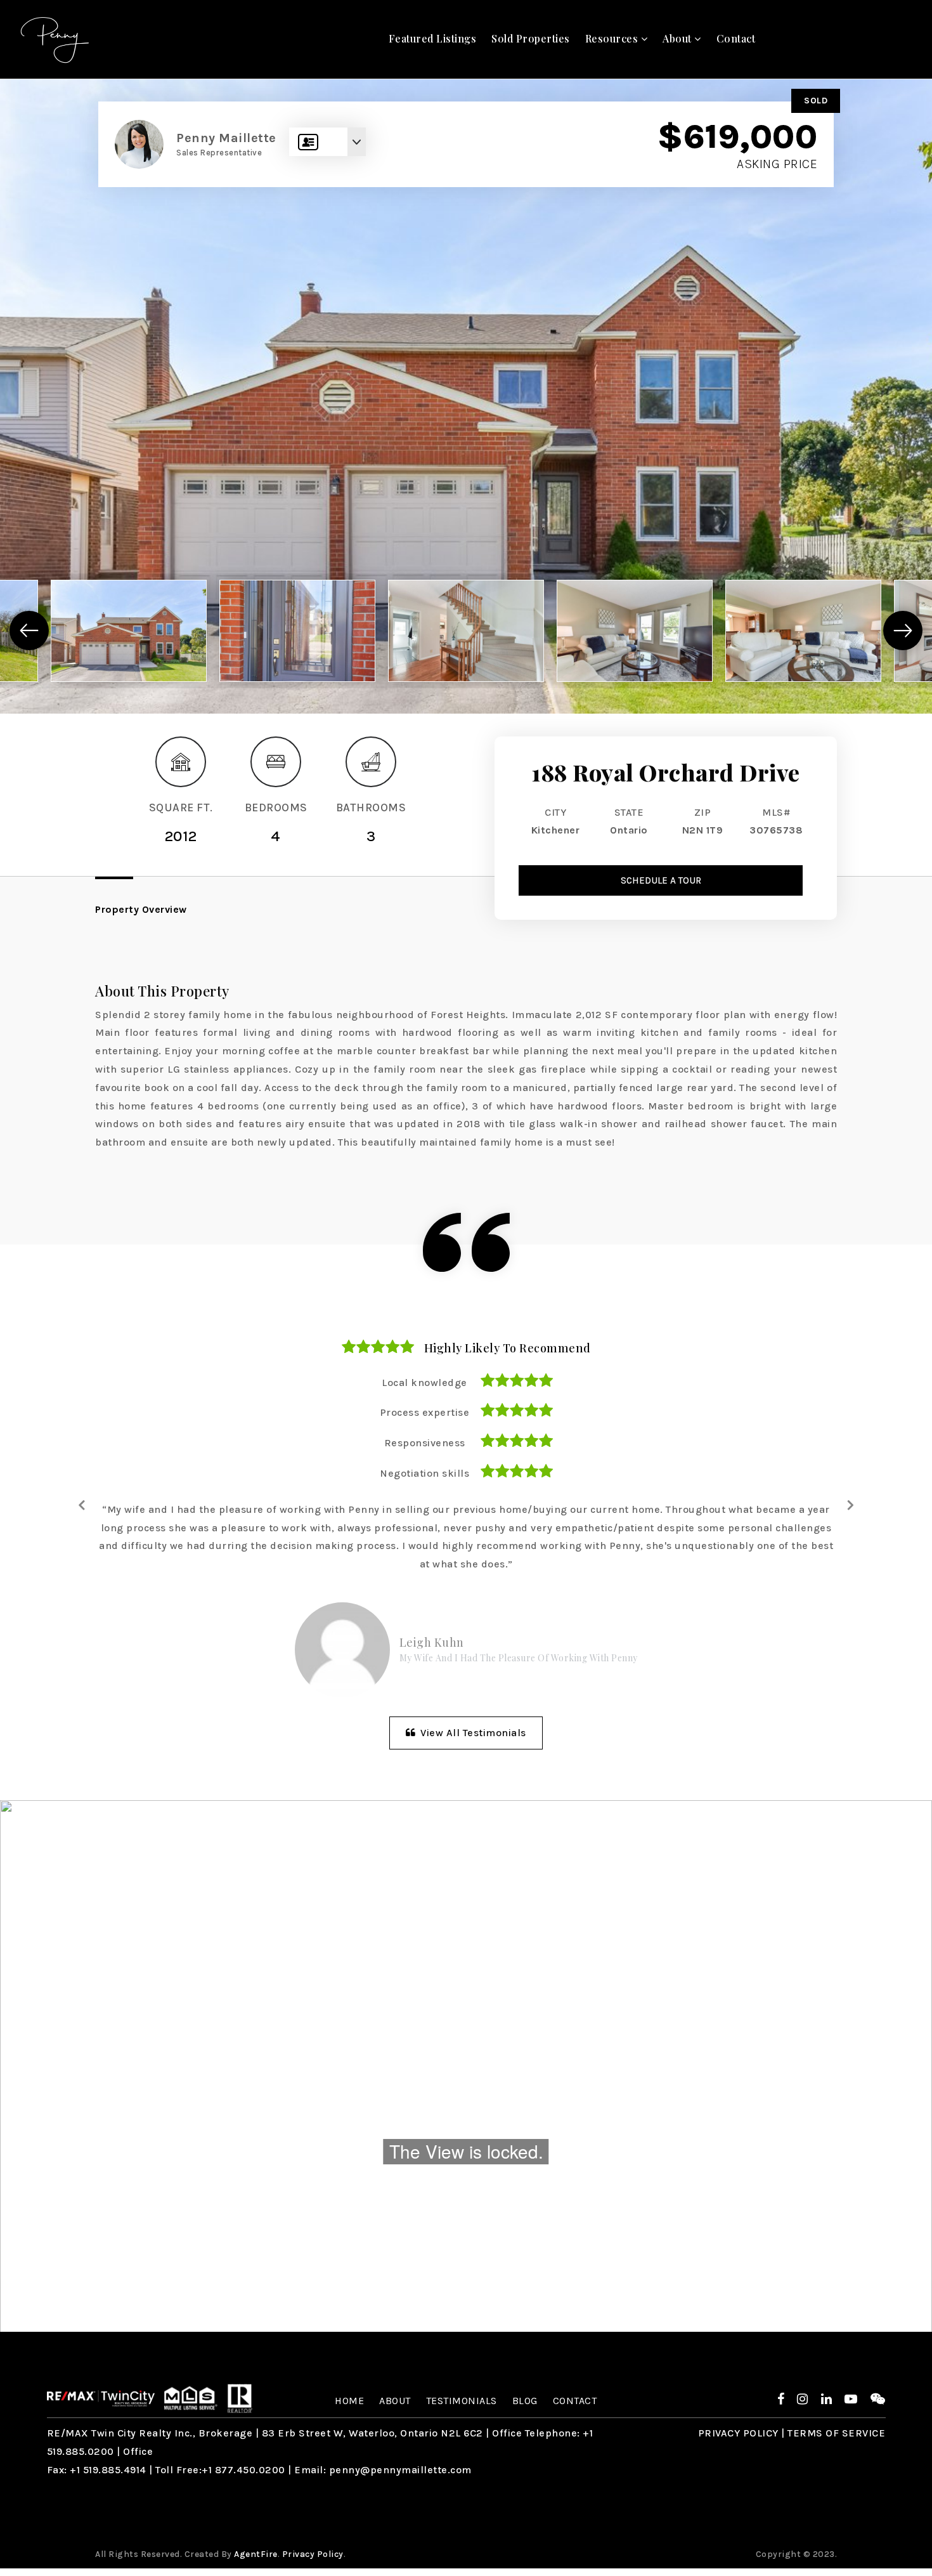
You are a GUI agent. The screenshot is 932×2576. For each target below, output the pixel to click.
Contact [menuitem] (736, 38)
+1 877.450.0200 (243, 2470)
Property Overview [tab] (141, 909)
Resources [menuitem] (613, 38)
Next (850, 1504)
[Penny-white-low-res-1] (55, 38)
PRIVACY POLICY (738, 2433)
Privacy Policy (313, 2554)
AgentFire (256, 2554)
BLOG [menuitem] (525, 2401)
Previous (82, 1504)
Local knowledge (424, 1383)
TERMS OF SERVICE (836, 2433)
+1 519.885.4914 (108, 2470)
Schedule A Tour (661, 880)
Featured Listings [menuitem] (433, 38)
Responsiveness (425, 1443)
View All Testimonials (472, 1733)
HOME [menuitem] (349, 2401)
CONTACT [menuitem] (575, 2401)
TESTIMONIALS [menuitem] (462, 2401)
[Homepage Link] (101, 2397)
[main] (466, 1206)
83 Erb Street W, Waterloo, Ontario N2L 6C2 (372, 2433)
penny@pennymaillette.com (400, 2470)
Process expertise (425, 1412)
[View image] (129, 631)
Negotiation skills (424, 1473)
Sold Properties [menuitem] (531, 38)
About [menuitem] (678, 38)
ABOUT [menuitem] (395, 2401)
